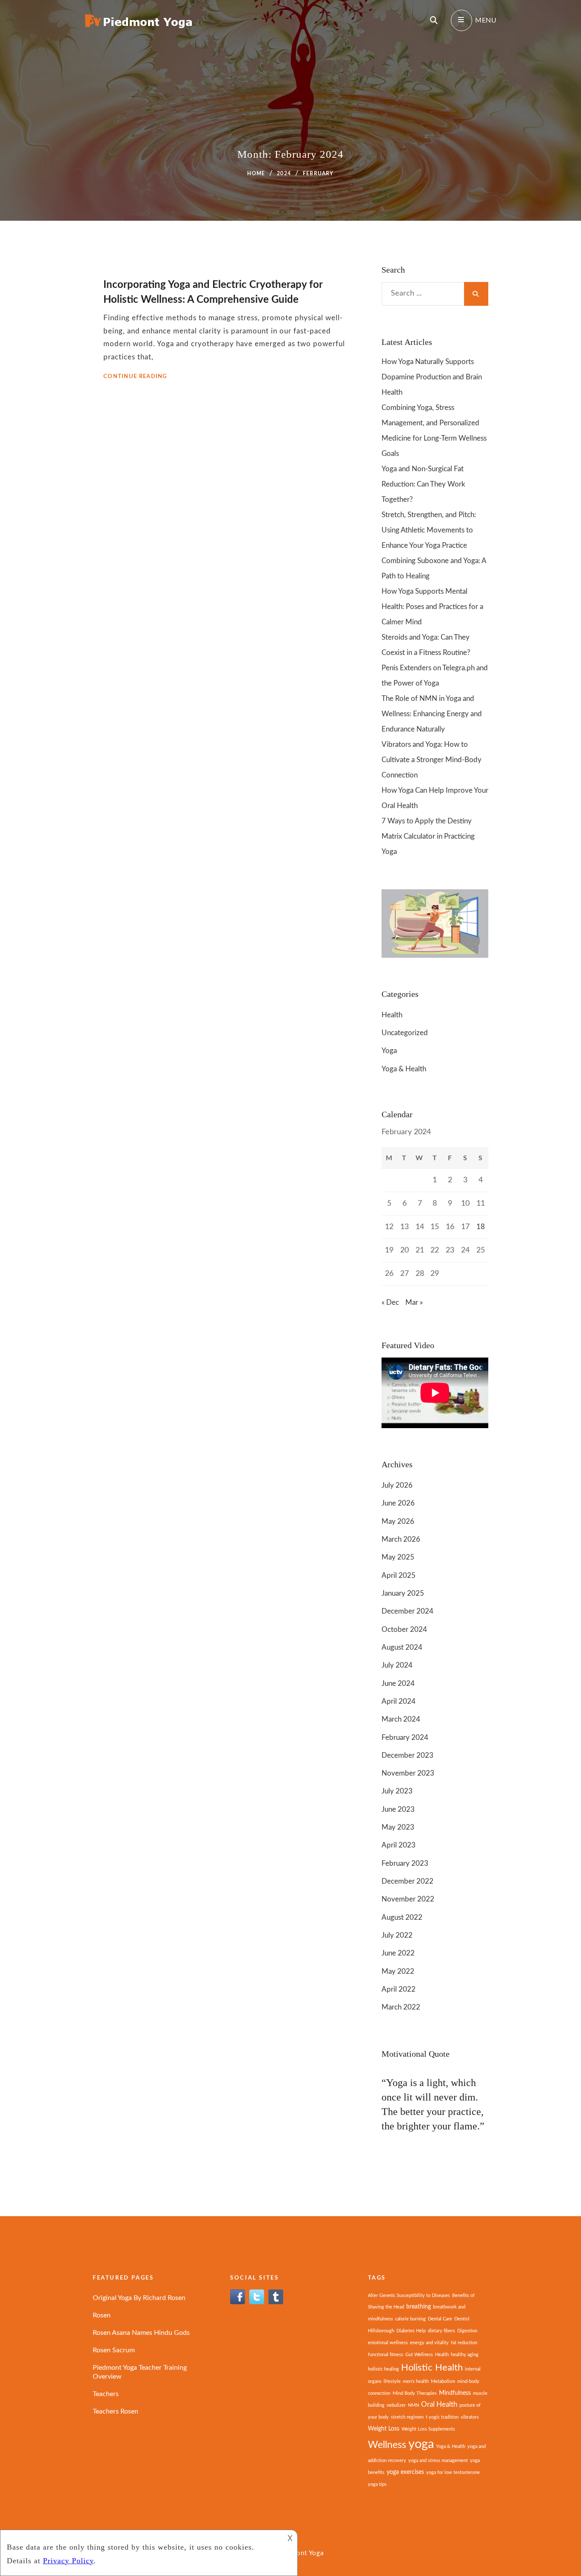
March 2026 (401, 1539)
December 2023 (407, 1755)
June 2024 (398, 1684)
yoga (421, 2444)
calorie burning (410, 2319)
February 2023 (405, 1863)
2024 (284, 174)
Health (392, 1015)
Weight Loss (384, 2429)
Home (256, 174)
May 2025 (398, 1557)
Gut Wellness (419, 2355)
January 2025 (403, 1593)
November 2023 (408, 1773)
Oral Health (439, 2404)
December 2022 (407, 1881)
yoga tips (377, 2484)
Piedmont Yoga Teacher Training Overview (140, 2372)
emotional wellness (388, 2343)
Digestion (467, 2331)
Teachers (106, 2394)
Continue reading (135, 377)
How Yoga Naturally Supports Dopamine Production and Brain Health (432, 377)
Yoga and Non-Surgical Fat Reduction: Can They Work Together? (423, 484)
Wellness (387, 2445)
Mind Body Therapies (415, 2393)
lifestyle (392, 2381)
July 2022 (397, 1935)
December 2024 (407, 1611)
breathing (419, 2307)
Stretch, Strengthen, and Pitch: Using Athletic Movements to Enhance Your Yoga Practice (429, 530)
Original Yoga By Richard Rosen (139, 2298)
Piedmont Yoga (300, 2553)
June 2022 (398, 1953)
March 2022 (401, 2007)
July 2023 (397, 1791)
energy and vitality (429, 2343)
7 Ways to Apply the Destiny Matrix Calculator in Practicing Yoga (428, 836)
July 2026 (397, 1485)
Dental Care (440, 2319)
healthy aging (465, 2355)
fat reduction (464, 2343)
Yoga (389, 1051)
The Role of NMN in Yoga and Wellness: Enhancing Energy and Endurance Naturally (432, 714)
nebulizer (396, 2405)
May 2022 (398, 1971)
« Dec (390, 1302)
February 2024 (405, 1738)
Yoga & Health (404, 1069)
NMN (413, 2405)
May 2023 (398, 1827)
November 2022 (408, 1899)
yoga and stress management (438, 2461)
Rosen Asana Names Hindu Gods (141, 2333)
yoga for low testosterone (453, 2472)
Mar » (414, 1302)
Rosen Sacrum (114, 2350)
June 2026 (398, 1503)
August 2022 (402, 1917)
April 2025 (399, 1575)
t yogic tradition (442, 2417)
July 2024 (397, 1665)
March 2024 (401, 1719)
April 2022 (399, 1989)
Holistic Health (432, 2368)
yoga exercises (405, 2472)
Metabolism (443, 2381)
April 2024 (399, 1701)
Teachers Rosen (115, 2411)
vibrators (470, 2417)
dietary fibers (441, 2331)
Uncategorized (405, 1033)
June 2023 (398, 1809)
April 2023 (399, 1845)
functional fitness (386, 2355)
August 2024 (402, 1647)
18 (481, 1227)
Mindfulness (455, 2393)
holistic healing (383, 2369)
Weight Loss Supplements (428, 2429)
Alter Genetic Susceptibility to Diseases (409, 2296)
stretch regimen (407, 2417)
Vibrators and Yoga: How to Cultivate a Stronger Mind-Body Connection (431, 760)
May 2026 (398, 1521)
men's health (416, 2381)
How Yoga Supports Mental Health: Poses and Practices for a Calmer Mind (432, 607)
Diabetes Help (411, 2331)
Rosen (102, 2315)
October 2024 (404, 1630)
